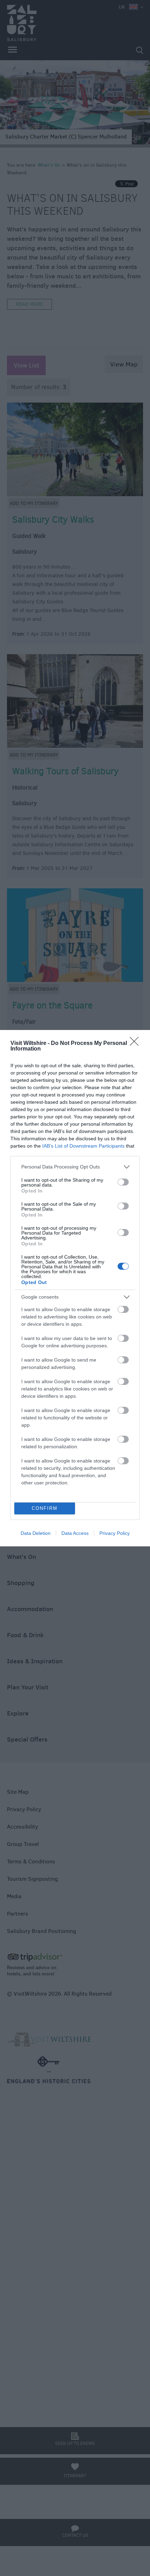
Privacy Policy (115, 1533)
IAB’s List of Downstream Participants (83, 1146)
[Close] (136, 1044)
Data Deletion (36, 1533)
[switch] (123, 1182)
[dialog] (75, 1288)
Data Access (75, 1533)
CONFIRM (45, 1508)
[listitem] (75, 1167)
